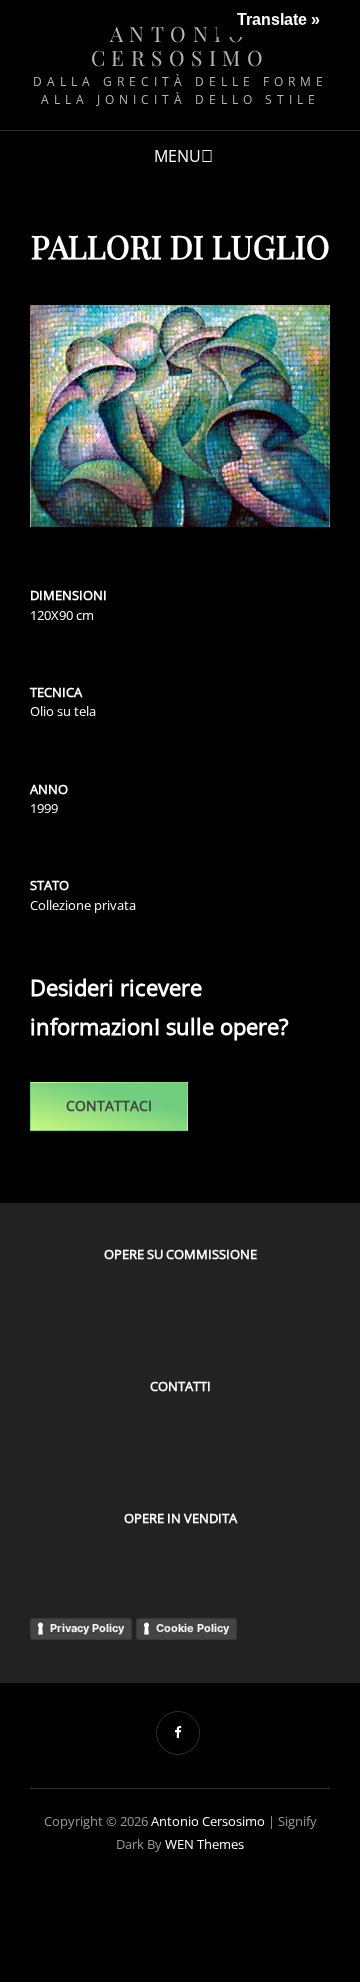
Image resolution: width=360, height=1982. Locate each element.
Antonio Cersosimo (180, 45)
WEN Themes (204, 1844)
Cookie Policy (192, 1628)
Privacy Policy (87, 1628)
